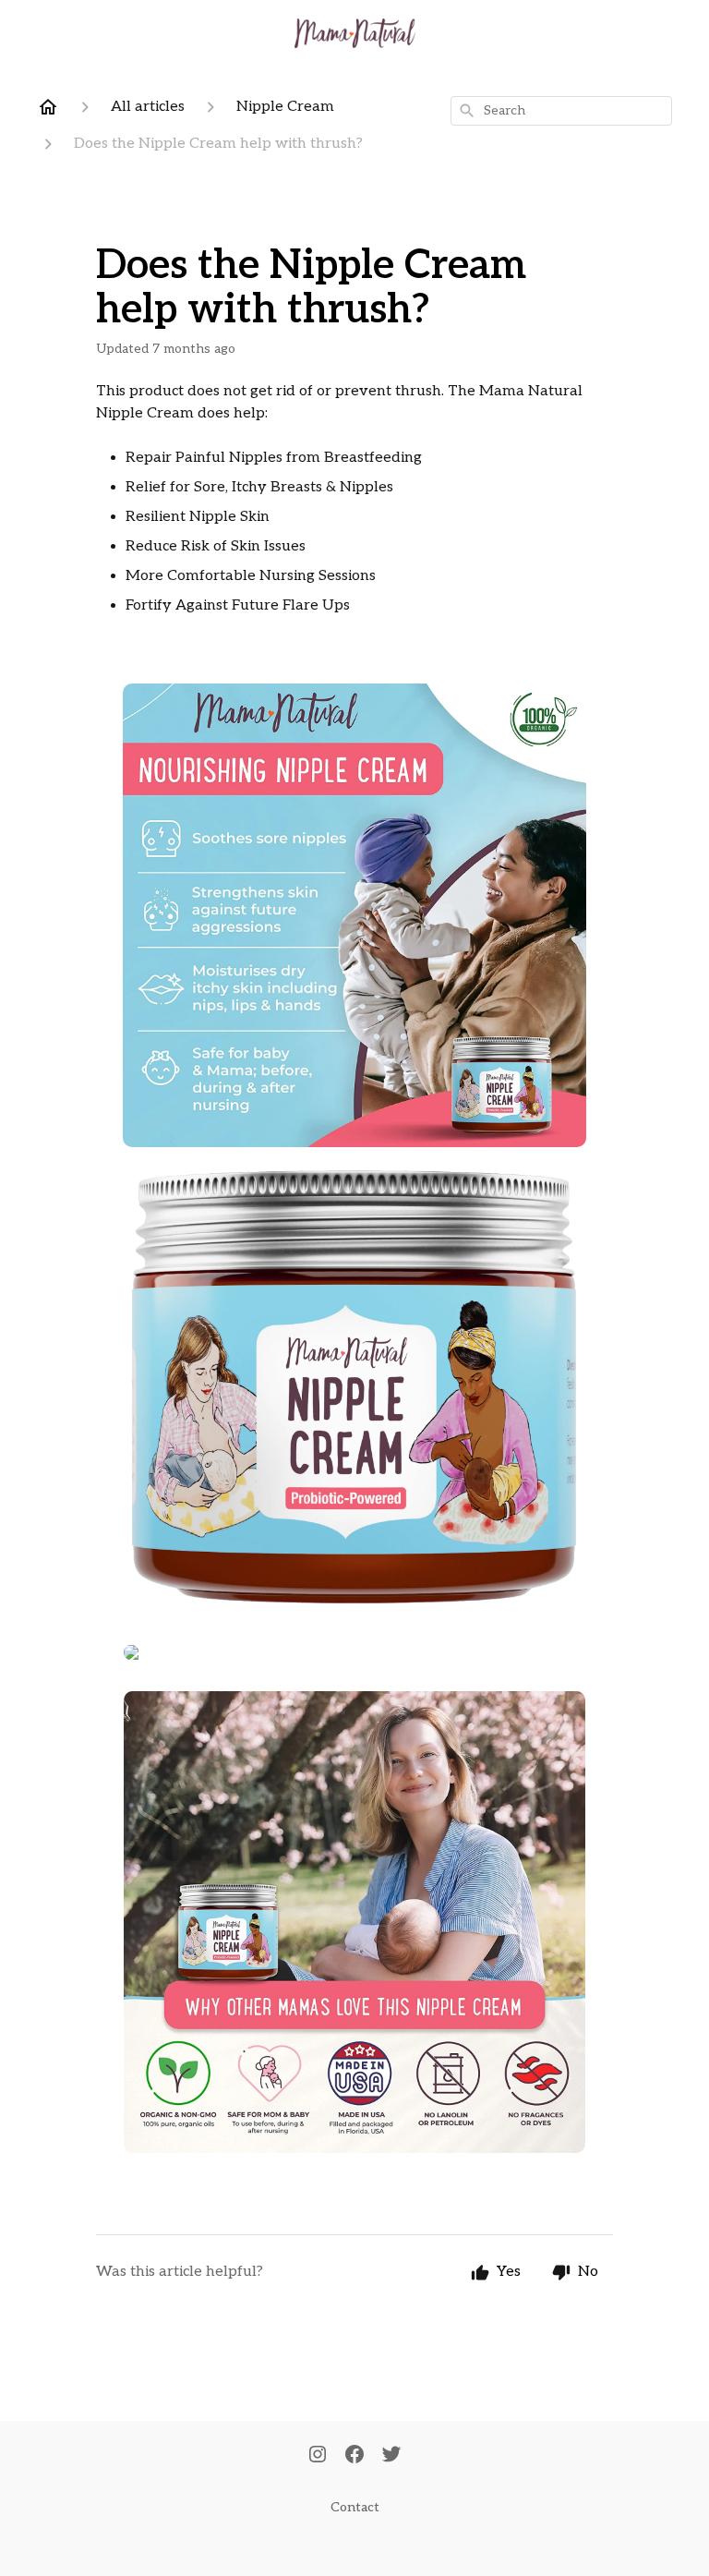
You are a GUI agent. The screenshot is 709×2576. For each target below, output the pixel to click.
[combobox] (561, 111)
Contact (355, 2507)
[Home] (48, 107)
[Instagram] (318, 2456)
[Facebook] (354, 2456)
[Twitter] (391, 2456)
